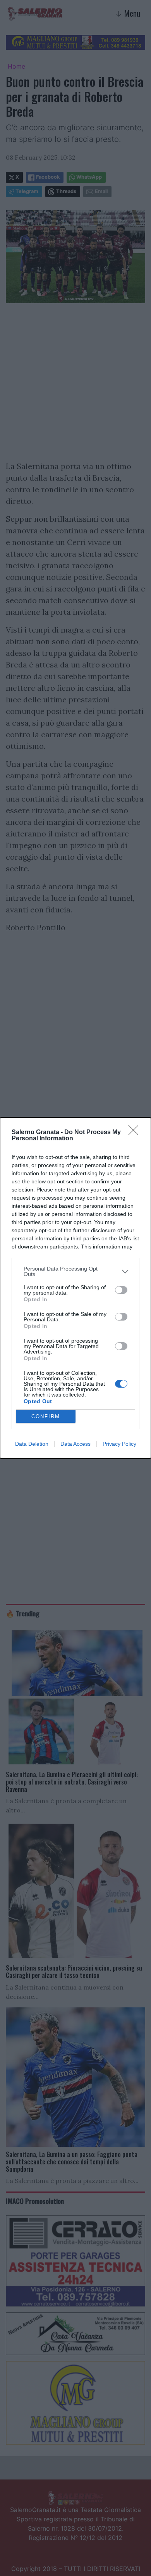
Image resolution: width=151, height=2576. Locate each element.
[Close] (136, 1133)
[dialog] (75, 1288)
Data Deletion (32, 1444)
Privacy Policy (119, 1444)
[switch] (121, 1290)
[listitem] (75, 1271)
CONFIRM (46, 1416)
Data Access (75, 1444)
